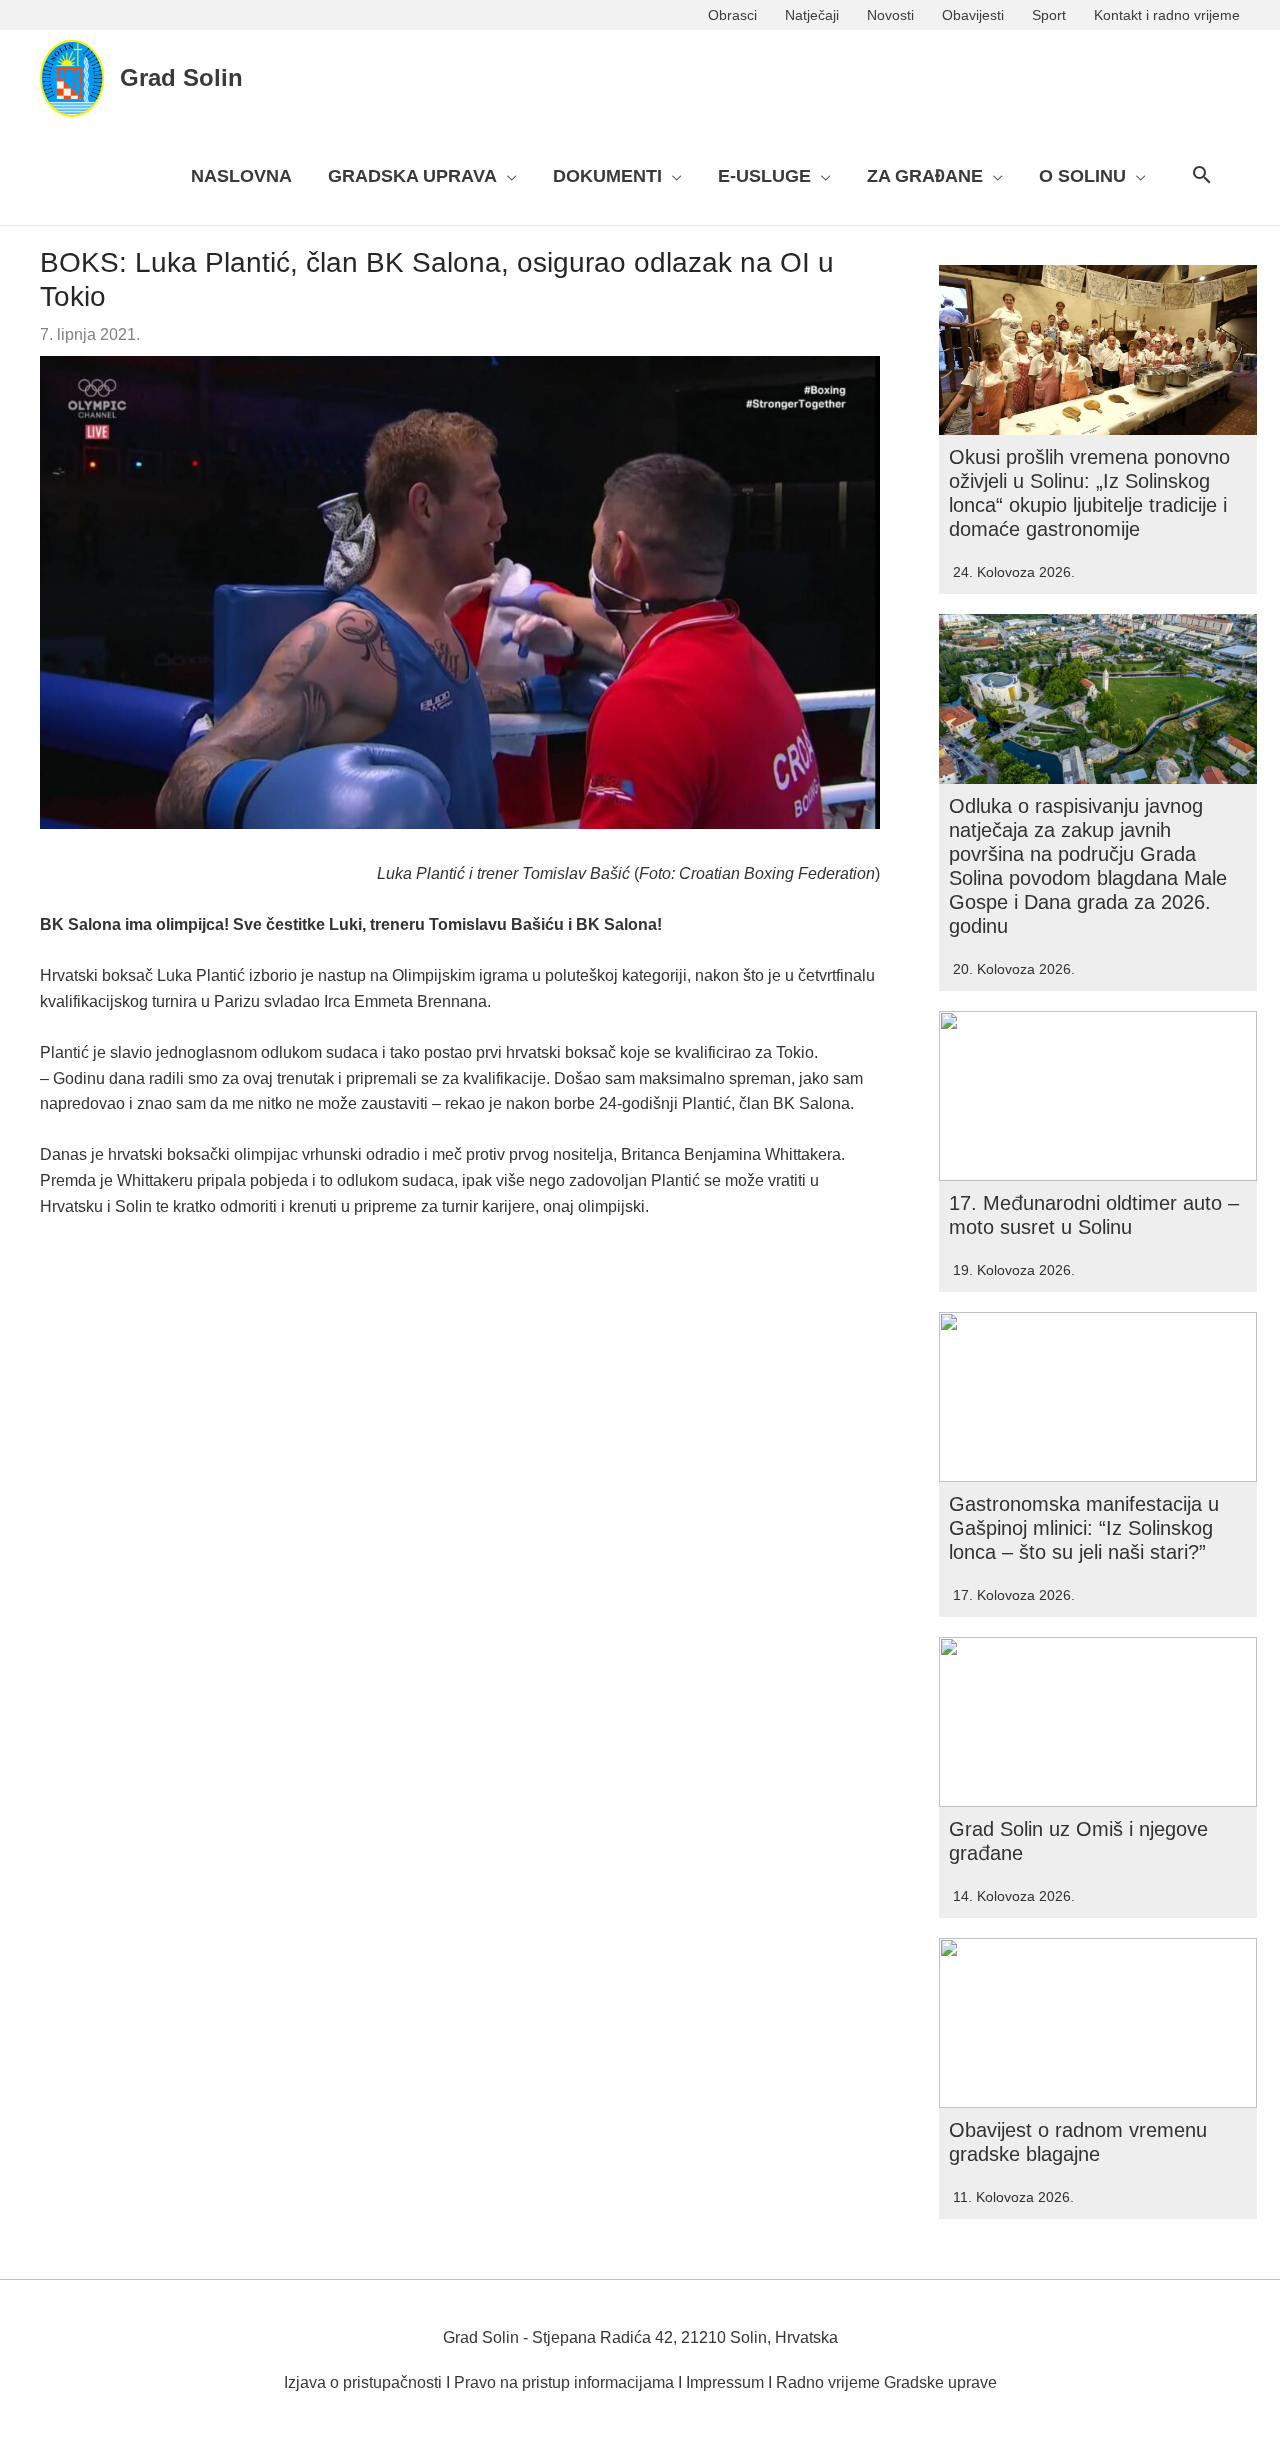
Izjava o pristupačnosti (363, 2382)
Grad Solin (181, 77)
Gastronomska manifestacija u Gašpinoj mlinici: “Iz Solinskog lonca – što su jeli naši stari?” (1084, 1528)
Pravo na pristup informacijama (564, 2382)
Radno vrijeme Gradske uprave (886, 2382)
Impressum (725, 2382)
